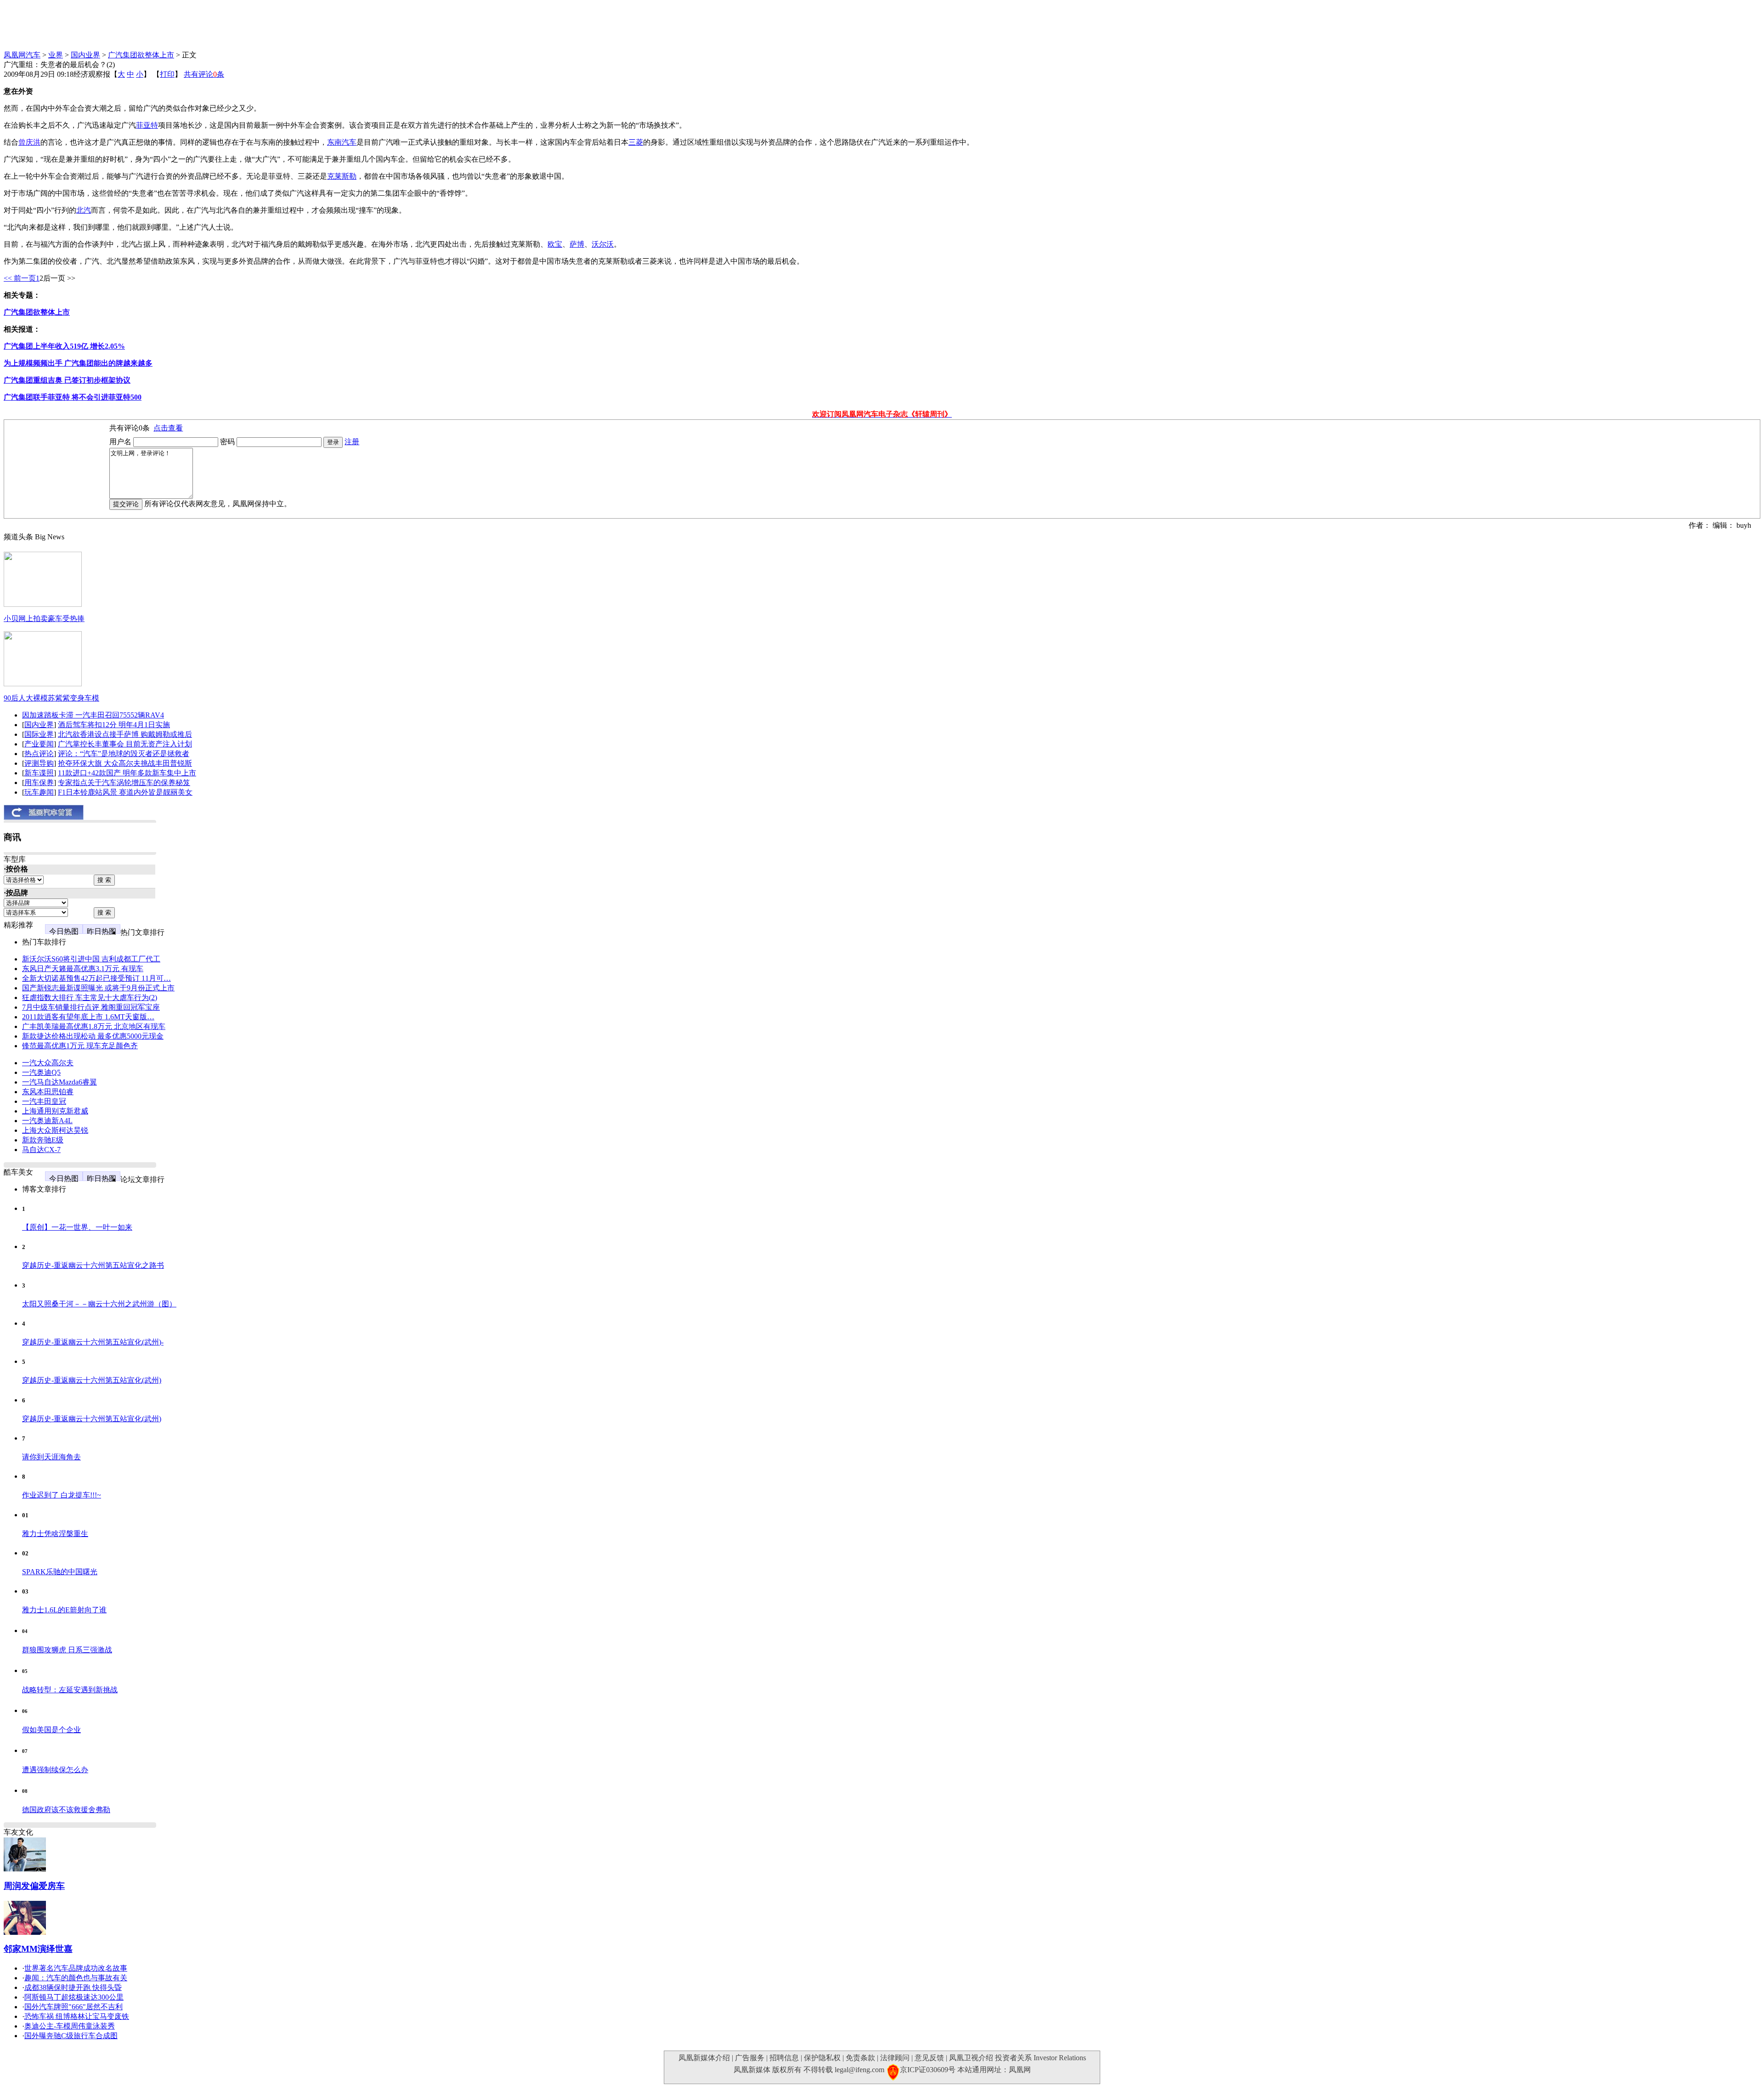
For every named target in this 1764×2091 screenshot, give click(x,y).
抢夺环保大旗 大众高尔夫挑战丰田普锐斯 (125, 763)
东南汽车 (342, 142)
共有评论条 (204, 74)
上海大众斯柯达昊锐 (55, 1130)
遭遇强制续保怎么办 (55, 1770)
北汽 (84, 210)
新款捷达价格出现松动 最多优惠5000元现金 (93, 1036)
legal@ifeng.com (859, 2070)
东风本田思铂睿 (48, 1092)
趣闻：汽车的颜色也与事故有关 (76, 1978)
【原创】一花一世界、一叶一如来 (77, 1227)
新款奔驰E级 (43, 1140)
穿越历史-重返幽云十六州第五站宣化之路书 (93, 1265)
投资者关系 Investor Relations (1040, 2058)
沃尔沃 (603, 244)
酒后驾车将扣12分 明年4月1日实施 (114, 725)
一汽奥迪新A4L (47, 1121)
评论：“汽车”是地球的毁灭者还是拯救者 (124, 754)
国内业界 (85, 55)
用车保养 (39, 783)
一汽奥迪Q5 (41, 1072)
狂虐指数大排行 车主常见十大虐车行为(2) (90, 997)
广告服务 (750, 2058)
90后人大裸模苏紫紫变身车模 (51, 698)
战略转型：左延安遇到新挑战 (70, 1690)
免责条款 (860, 2058)
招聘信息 (784, 2058)
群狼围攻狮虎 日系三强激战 (67, 1650)
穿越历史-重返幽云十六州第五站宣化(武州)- (93, 1342)
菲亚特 (147, 125)
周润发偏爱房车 (34, 1886)
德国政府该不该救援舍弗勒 (66, 1810)
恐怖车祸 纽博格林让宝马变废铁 (77, 2016)
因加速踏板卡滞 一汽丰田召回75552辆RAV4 (93, 715)
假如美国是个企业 (51, 1730)
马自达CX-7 (41, 1150)
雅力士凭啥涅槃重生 (55, 1534)
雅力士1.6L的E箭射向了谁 (64, 1610)
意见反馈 (929, 2058)
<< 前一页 (20, 278)
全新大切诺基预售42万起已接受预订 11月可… (96, 978)
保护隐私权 (822, 2058)
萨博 (577, 244)
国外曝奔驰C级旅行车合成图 (71, 2036)
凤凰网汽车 (22, 55)
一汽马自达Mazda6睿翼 (59, 1082)
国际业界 (39, 734)
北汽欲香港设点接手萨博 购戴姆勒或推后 (125, 734)
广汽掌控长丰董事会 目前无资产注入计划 (125, 744)
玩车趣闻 (39, 792)
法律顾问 (895, 2058)
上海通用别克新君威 (55, 1111)
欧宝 (555, 244)
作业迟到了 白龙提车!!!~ (62, 1495)
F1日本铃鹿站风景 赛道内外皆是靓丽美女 (125, 792)
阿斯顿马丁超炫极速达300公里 (74, 1997)
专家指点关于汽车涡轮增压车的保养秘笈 (124, 783)
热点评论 (39, 754)
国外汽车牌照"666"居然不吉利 (73, 2007)
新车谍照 (39, 773)
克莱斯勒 (342, 176)
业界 (56, 55)
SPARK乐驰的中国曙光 (60, 1572)
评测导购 (39, 763)
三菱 (636, 142)
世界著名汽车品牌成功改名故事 (76, 1968)
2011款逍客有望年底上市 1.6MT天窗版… (88, 1017)
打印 (167, 74)
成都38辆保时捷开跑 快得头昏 (73, 1987)
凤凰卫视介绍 (971, 2058)
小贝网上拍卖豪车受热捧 (44, 619)
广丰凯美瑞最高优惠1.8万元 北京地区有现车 (94, 1026)
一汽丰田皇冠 (44, 1101)
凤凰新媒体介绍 (704, 2058)
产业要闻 (39, 744)
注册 (352, 442)
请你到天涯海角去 (51, 1457)
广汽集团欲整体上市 (141, 55)
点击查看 (168, 428)
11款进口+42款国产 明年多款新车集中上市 (127, 773)
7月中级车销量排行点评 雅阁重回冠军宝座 (91, 1007)
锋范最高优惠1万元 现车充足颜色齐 (80, 1046)
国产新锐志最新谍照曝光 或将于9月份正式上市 (98, 988)
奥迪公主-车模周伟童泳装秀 (70, 2026)
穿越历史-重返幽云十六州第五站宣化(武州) (92, 1380)
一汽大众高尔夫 (48, 1063)
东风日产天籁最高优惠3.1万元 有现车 (83, 969)
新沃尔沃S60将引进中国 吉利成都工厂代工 (91, 959)
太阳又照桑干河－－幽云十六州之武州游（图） (99, 1304)
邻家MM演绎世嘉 (38, 1949)
